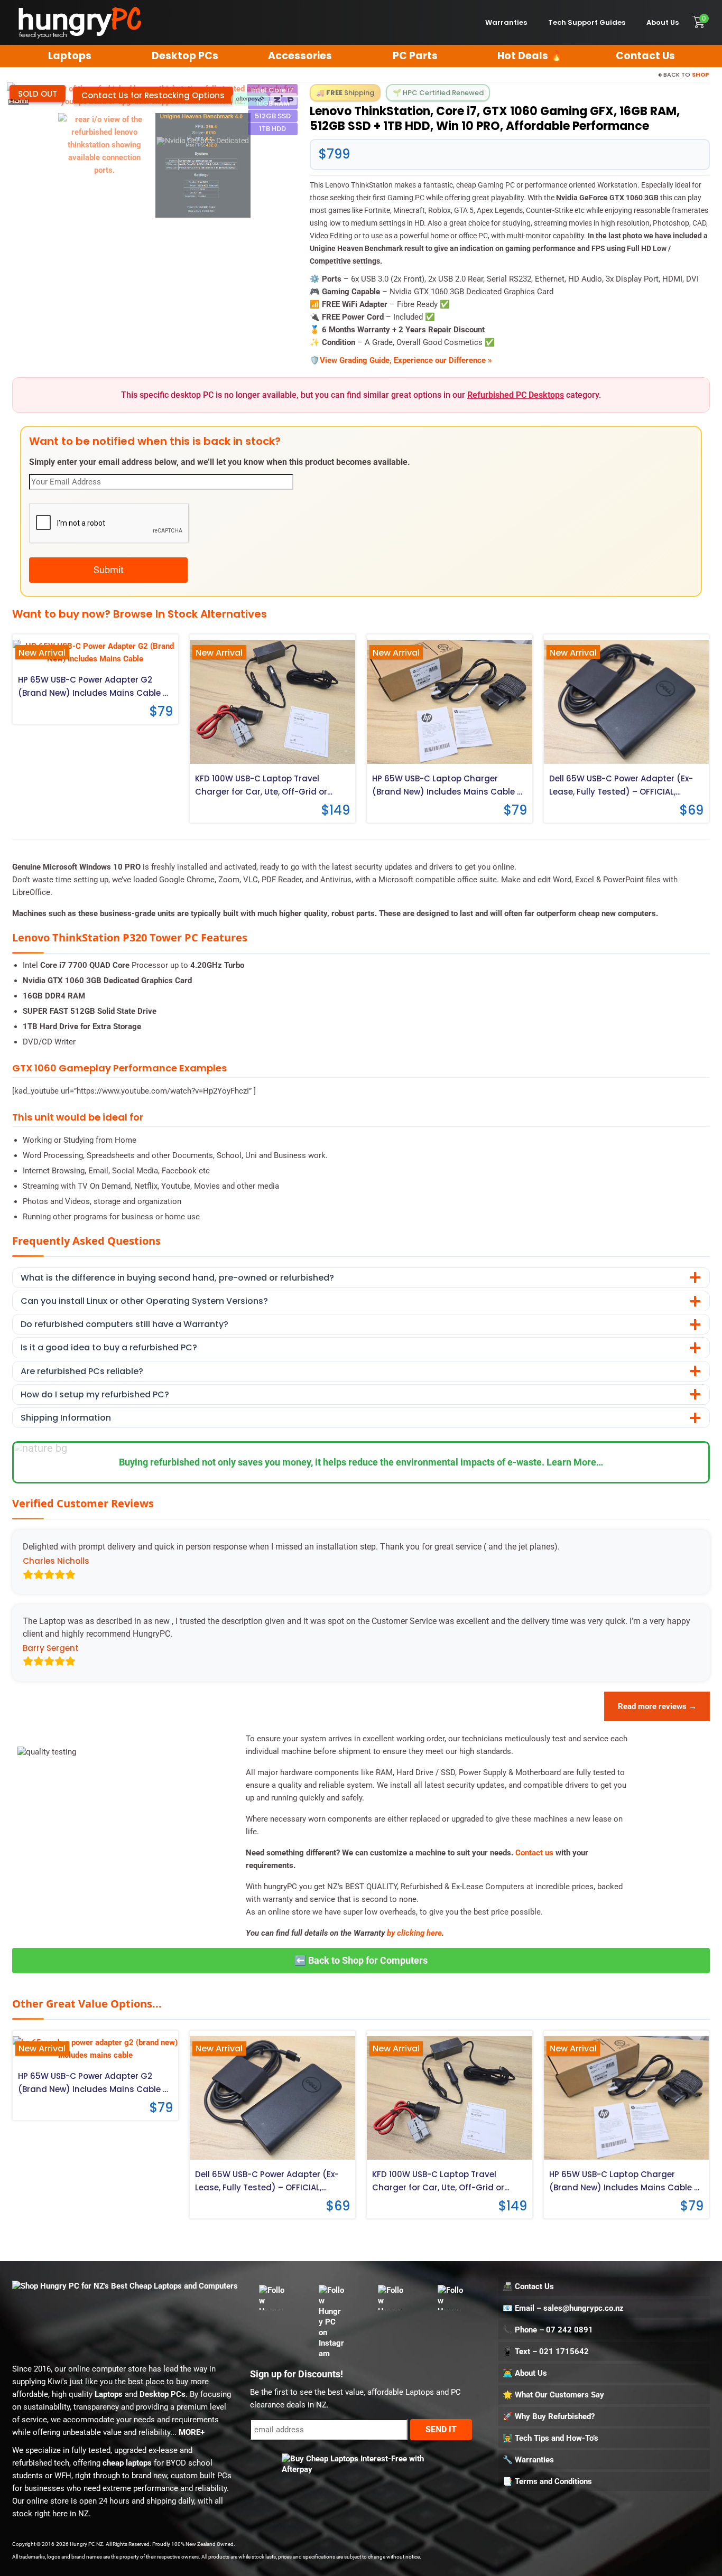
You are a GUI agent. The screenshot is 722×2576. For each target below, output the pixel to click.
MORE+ (192, 2432)
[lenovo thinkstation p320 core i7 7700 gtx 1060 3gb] (203, 165)
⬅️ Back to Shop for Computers (361, 1960)
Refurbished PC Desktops (516, 395)
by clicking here (414, 1933)
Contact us (534, 1853)
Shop (700, 74)
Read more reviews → (657, 1706)
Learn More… (575, 1462)
